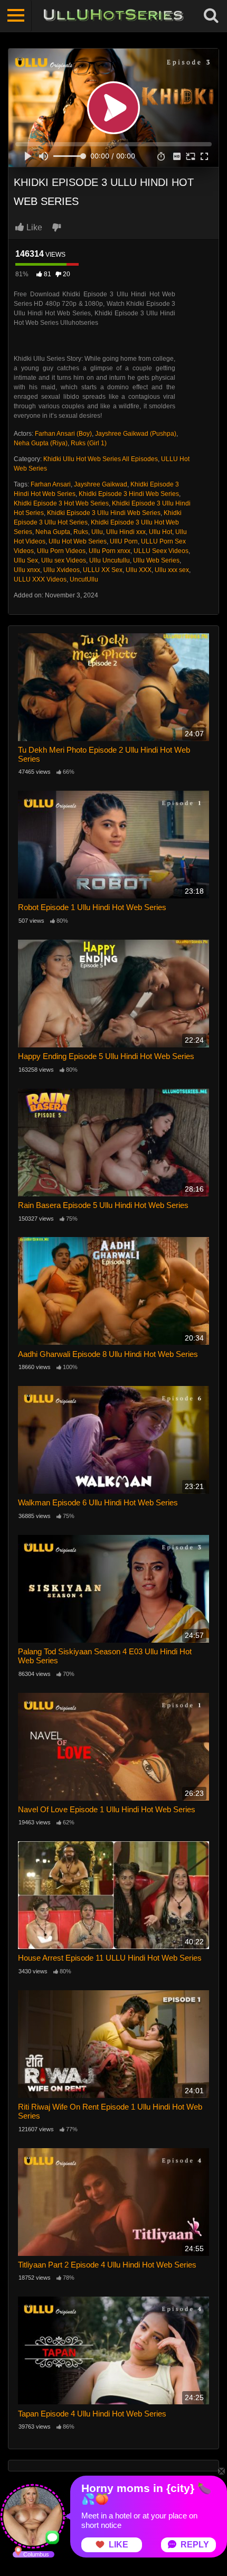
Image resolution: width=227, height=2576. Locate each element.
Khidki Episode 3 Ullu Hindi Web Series (104, 513)
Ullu (97, 532)
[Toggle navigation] (16, 16)
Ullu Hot (160, 532)
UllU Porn (124, 541)
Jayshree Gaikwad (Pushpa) (136, 434)
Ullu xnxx (27, 570)
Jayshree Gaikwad (101, 484)
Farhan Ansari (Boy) (63, 434)
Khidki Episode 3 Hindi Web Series (129, 494)
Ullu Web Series (156, 560)
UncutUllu (84, 579)
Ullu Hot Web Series (78, 541)
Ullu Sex (26, 560)
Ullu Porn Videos (61, 551)
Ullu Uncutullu (110, 560)
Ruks (81, 532)
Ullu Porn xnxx (110, 551)
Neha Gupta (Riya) (41, 443)
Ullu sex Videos (64, 560)
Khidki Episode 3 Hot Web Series (61, 503)
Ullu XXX (139, 570)
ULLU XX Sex (103, 570)
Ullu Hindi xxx (126, 532)
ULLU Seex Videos (161, 551)
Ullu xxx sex (172, 570)
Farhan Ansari (51, 484)
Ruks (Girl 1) (89, 443)
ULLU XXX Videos (40, 579)
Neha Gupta (53, 532)
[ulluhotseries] (113, 16)
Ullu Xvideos (62, 570)
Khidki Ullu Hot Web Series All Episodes (101, 459)
